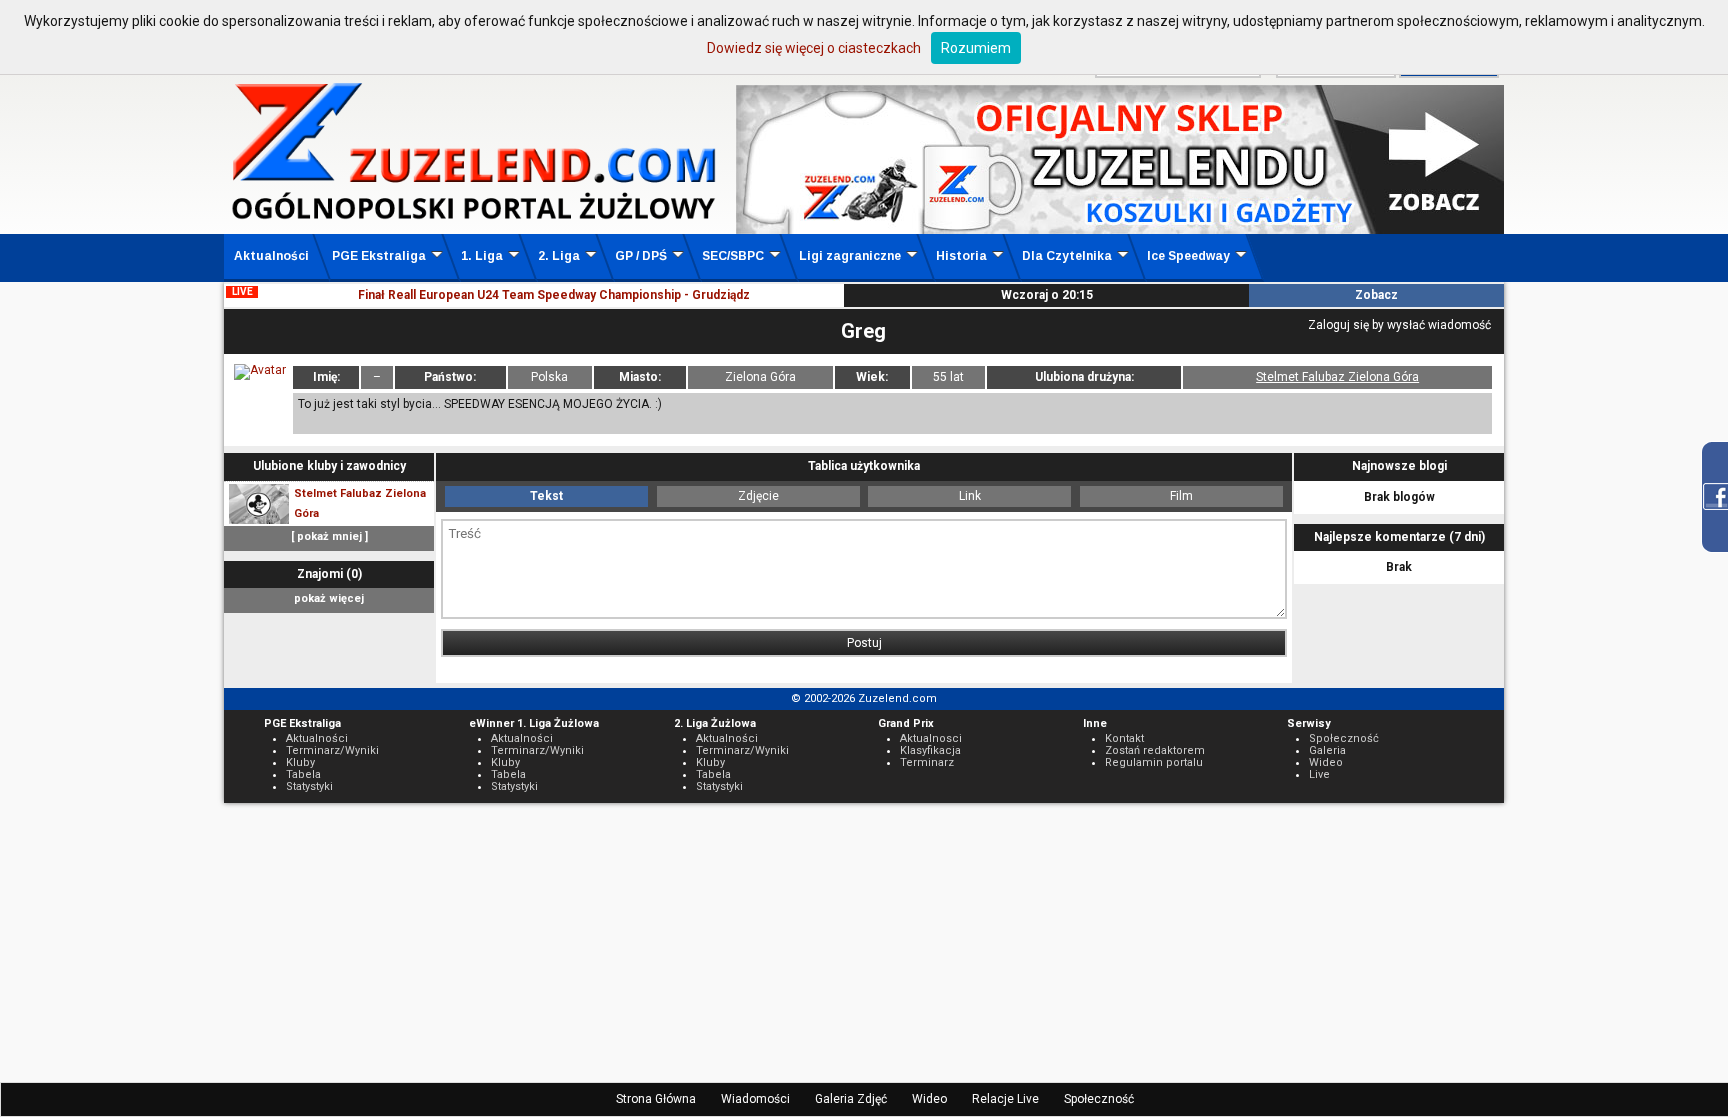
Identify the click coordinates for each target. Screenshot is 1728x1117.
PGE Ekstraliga (379, 256)
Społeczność (1099, 1099)
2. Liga (559, 256)
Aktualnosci (931, 738)
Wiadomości (755, 1099)
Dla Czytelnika (1067, 256)
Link (970, 496)
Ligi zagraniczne (850, 256)
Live (1319, 774)
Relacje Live (1005, 1099)
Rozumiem (976, 48)
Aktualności (271, 256)
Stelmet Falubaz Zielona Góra (1337, 377)
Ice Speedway (1188, 256)
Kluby (300, 762)
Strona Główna (656, 1099)
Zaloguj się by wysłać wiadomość (1399, 325)
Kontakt (1124, 738)
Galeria (1327, 750)
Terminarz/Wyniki (332, 750)
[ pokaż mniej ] (329, 536)
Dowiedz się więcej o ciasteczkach (814, 48)
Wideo (929, 1099)
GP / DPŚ (641, 256)
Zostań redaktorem (1155, 750)
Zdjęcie (758, 496)
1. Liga (482, 256)
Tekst (546, 496)
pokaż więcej (329, 598)
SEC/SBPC (733, 256)
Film (1181, 496)
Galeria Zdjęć (851, 1099)
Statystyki (309, 786)
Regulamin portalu (1154, 762)
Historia (961, 256)
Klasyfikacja (930, 750)
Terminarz (927, 762)
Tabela (303, 774)
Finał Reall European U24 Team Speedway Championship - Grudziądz (554, 295)
